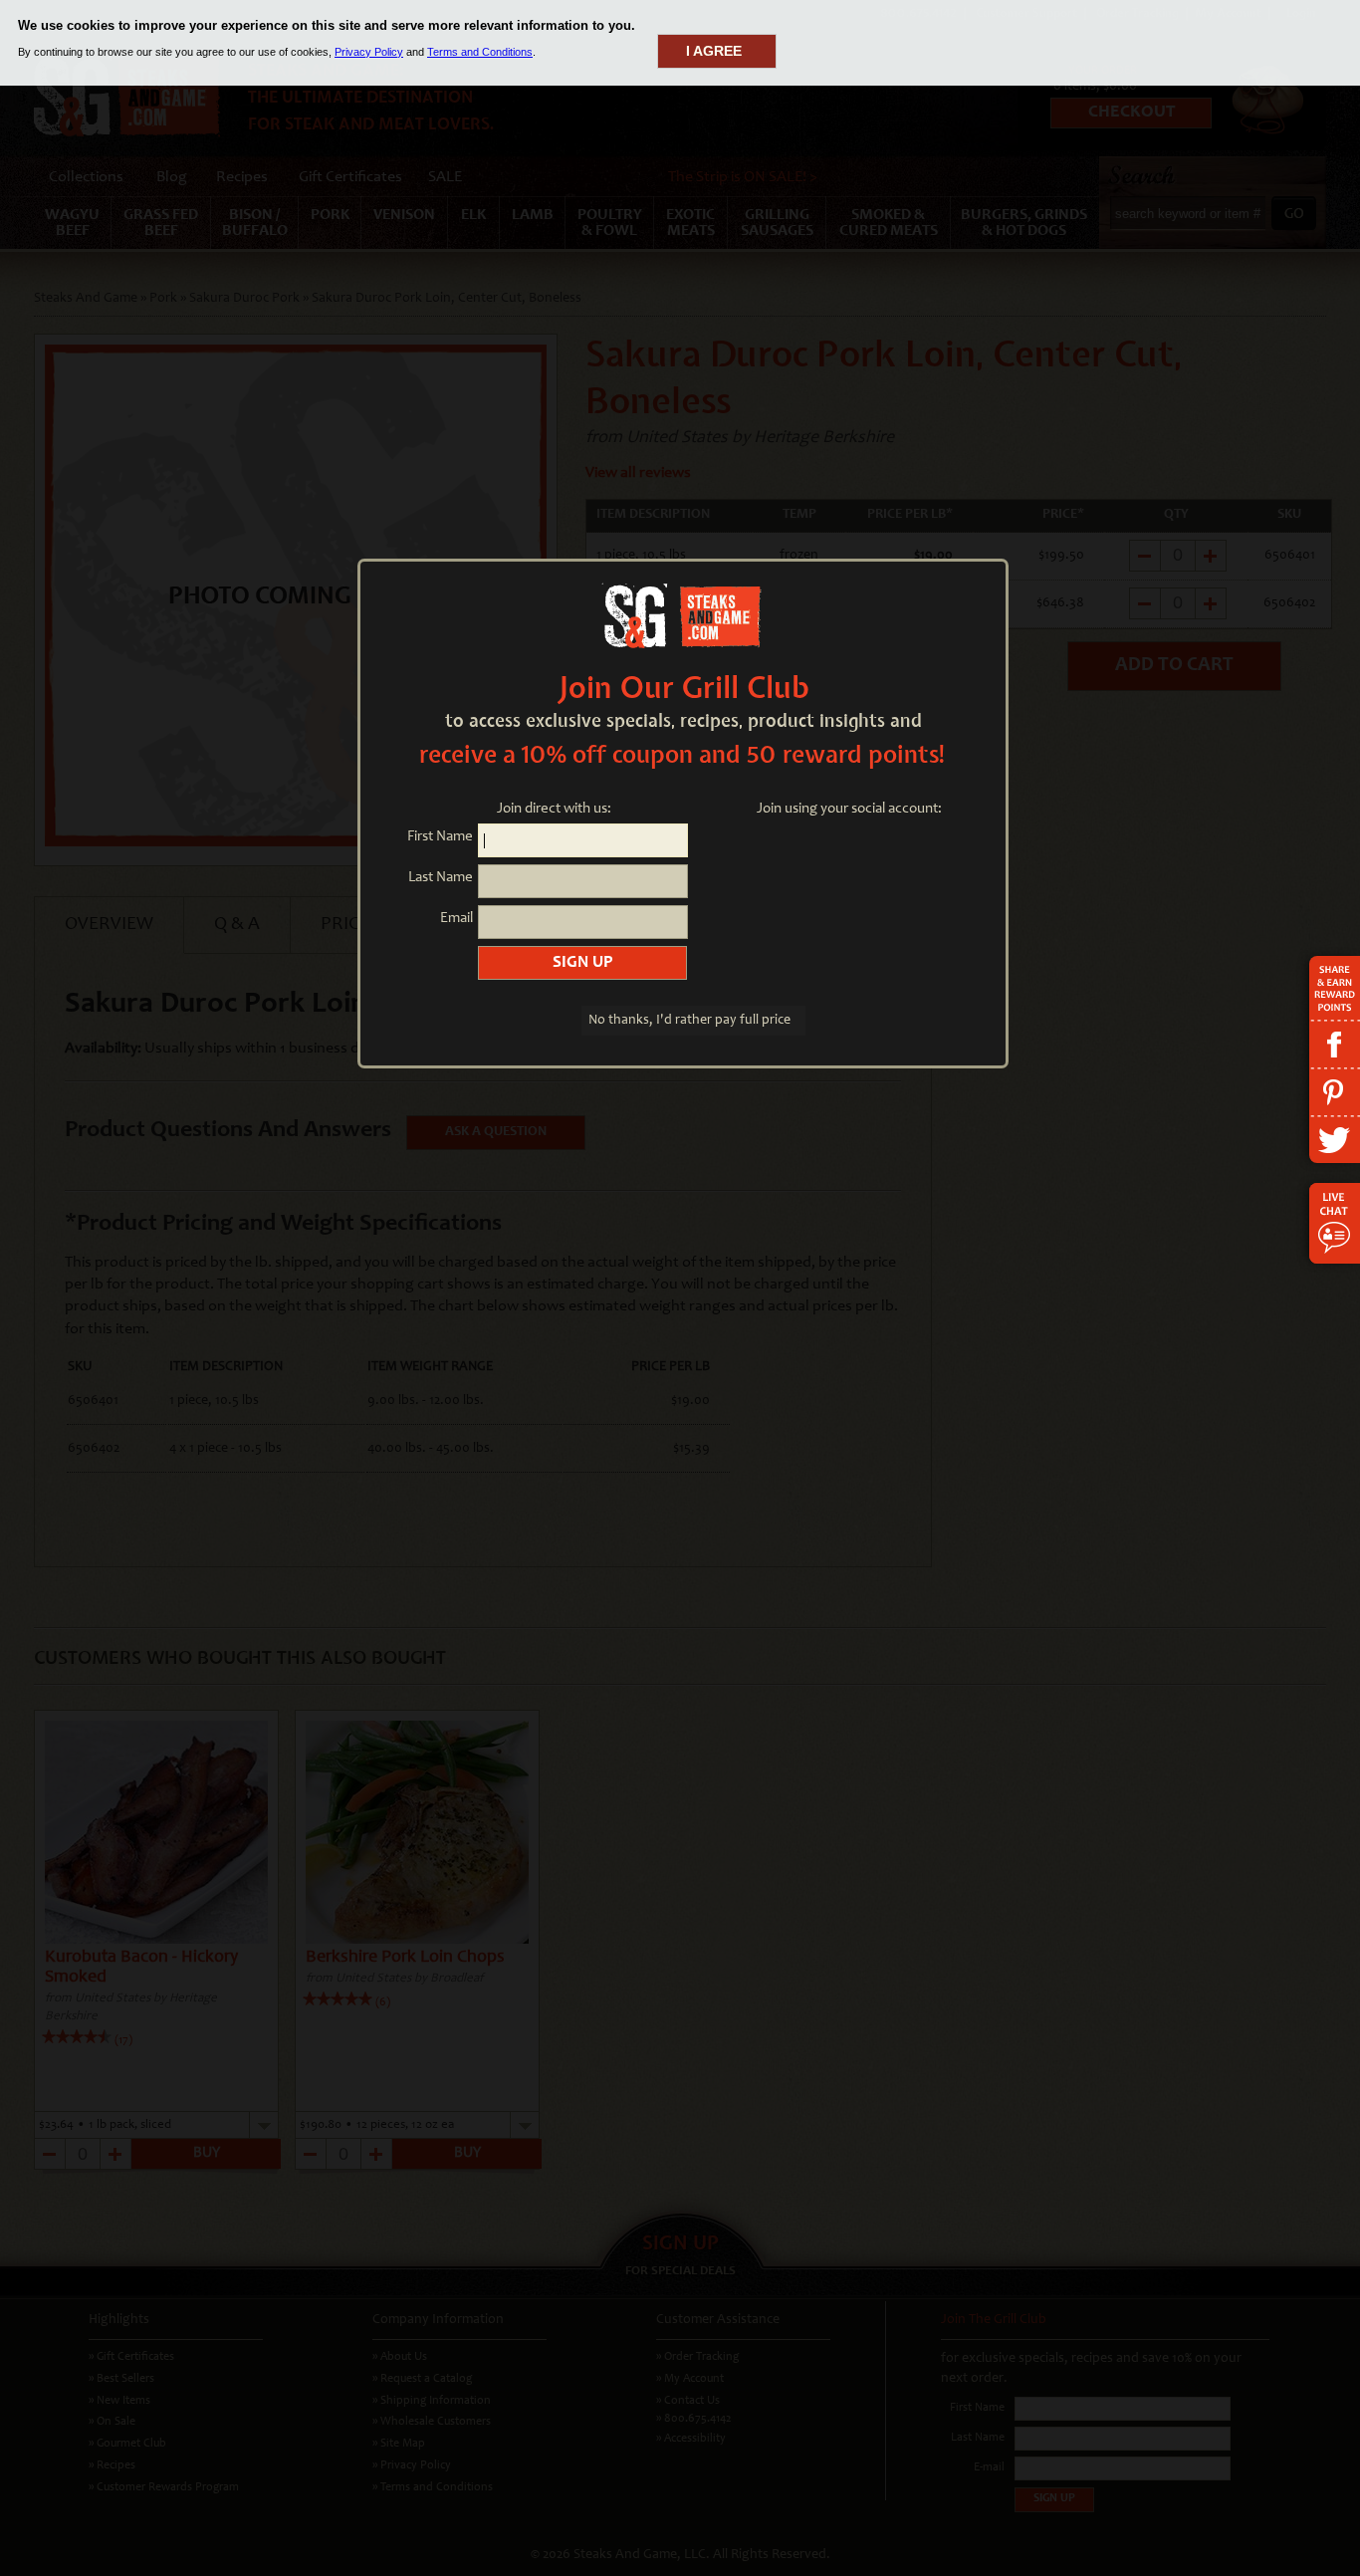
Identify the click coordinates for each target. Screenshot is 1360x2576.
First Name (440, 837)
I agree (714, 51)
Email (456, 919)
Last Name (441, 878)
